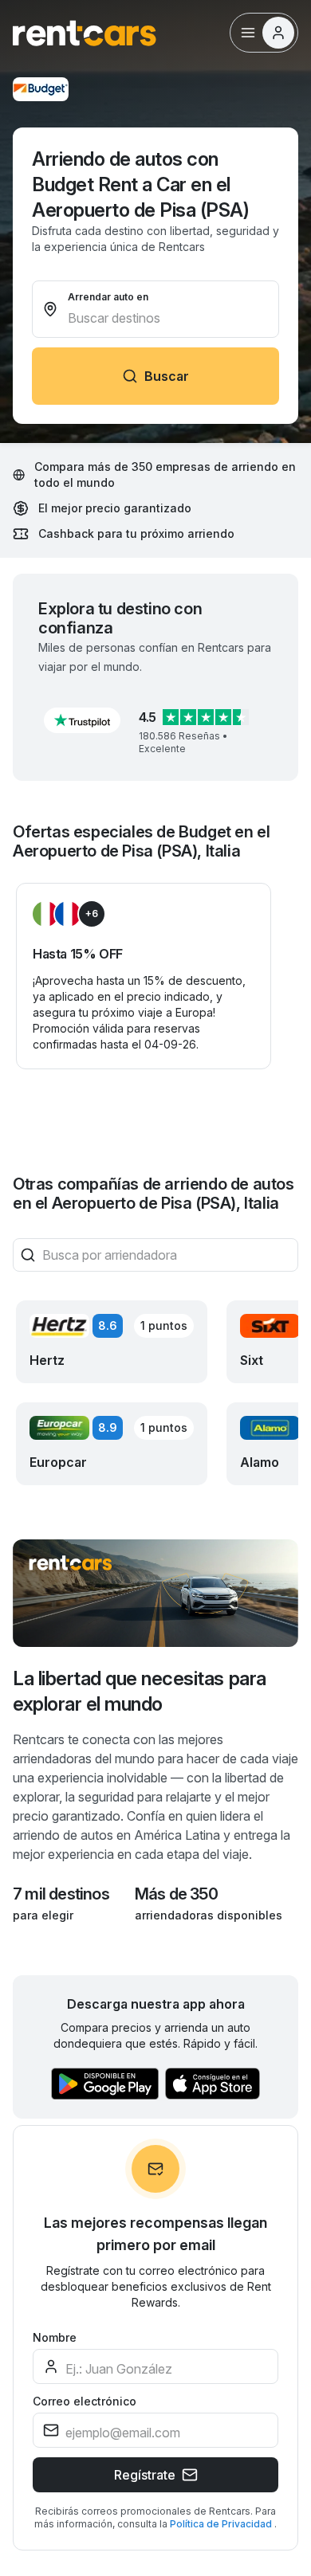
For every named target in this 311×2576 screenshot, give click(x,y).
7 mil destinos (61, 1894)
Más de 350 (176, 1894)
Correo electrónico (85, 2401)
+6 (92, 914)
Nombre (55, 2337)
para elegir (43, 1915)
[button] (82, 720)
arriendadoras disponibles (209, 1915)
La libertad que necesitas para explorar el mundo (140, 1691)
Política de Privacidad (222, 2524)
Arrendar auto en (108, 297)
